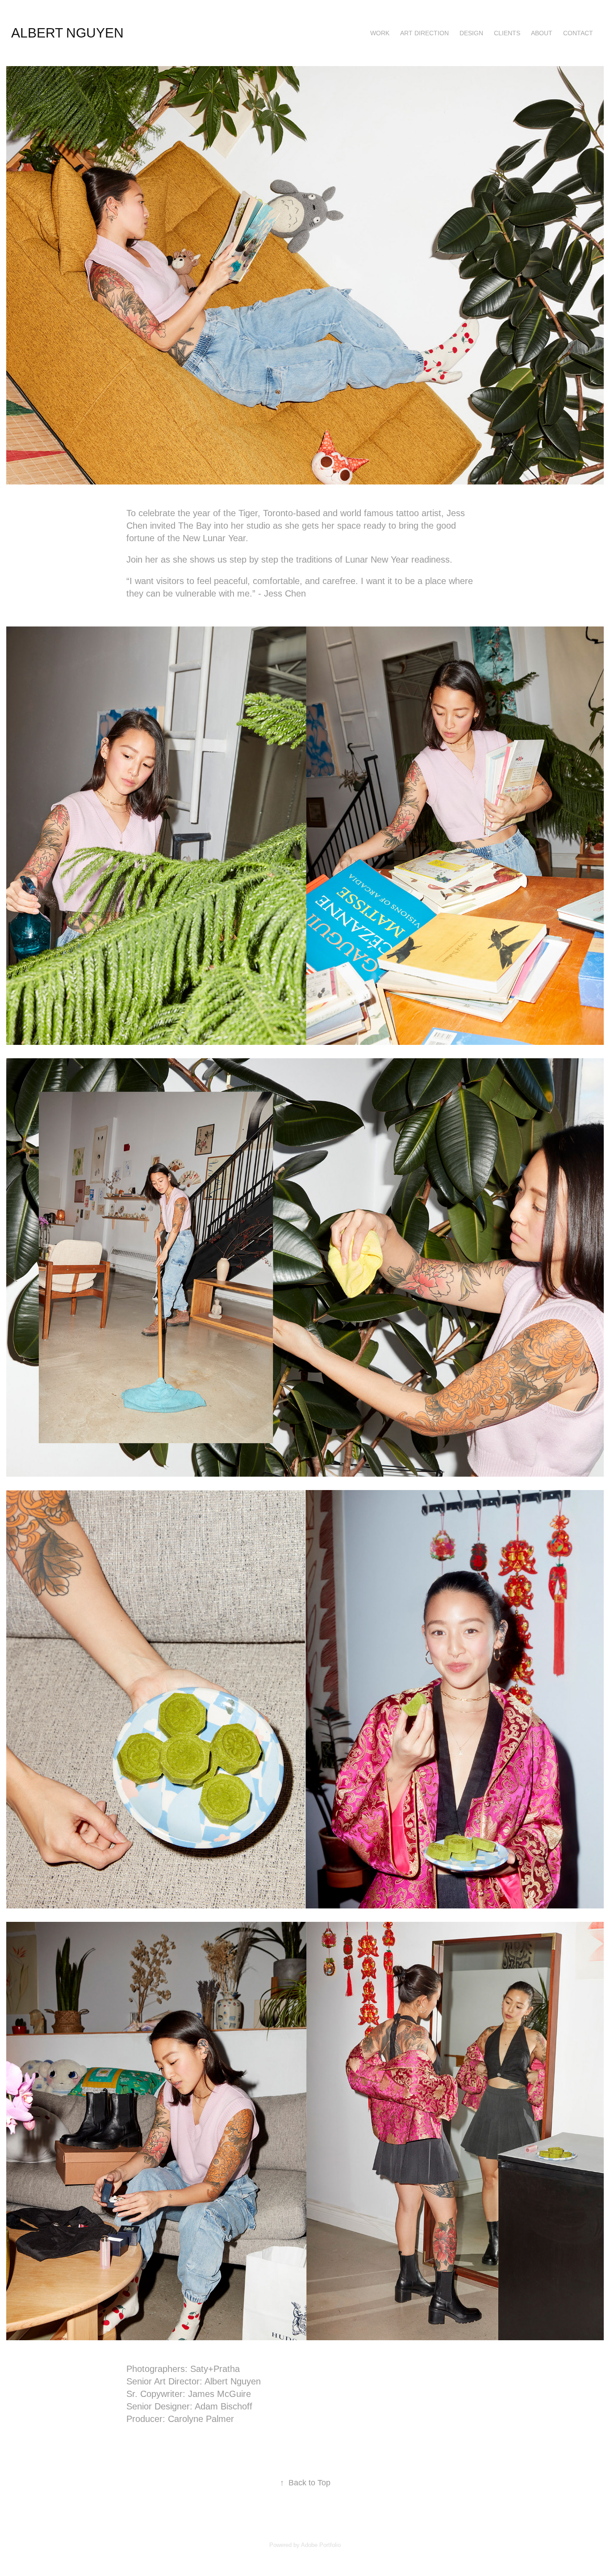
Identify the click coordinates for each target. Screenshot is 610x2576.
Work (380, 33)
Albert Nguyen (67, 33)
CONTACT (578, 33)
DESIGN (471, 33)
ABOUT (542, 33)
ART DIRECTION (424, 33)
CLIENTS (507, 33)
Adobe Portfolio (321, 2545)
